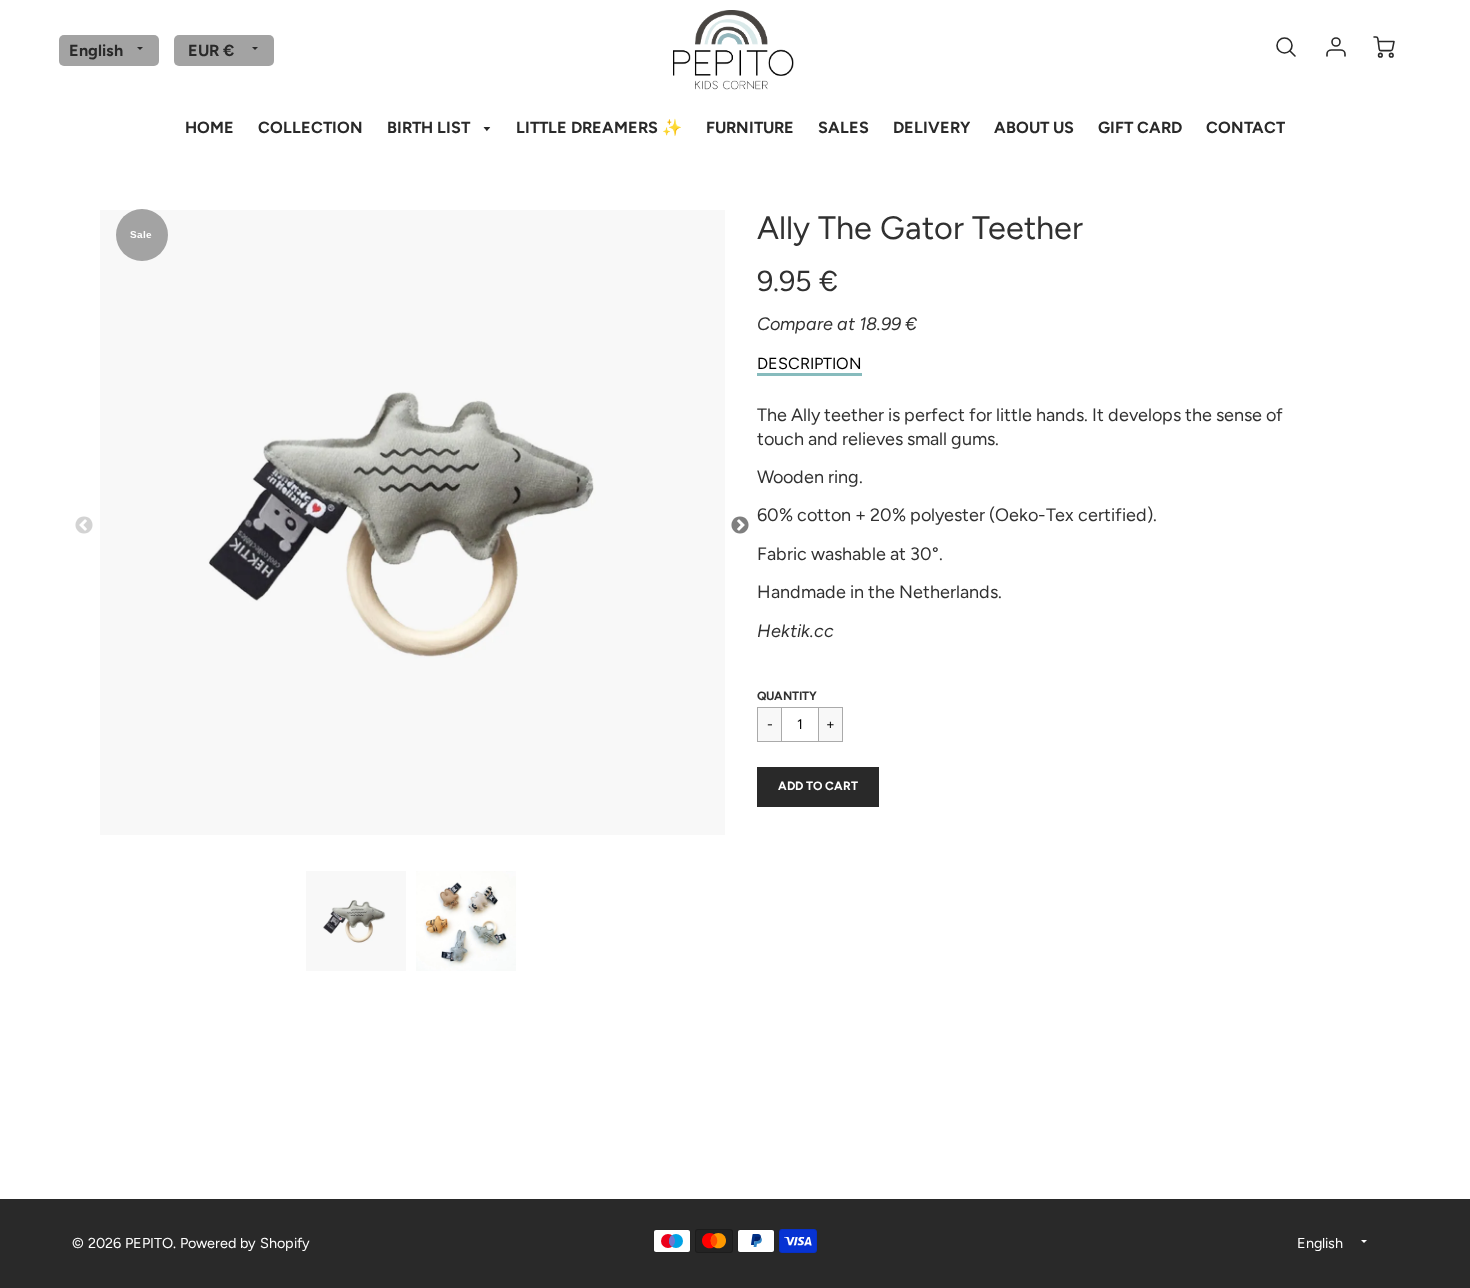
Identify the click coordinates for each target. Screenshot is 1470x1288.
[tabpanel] (356, 921)
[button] (818, 787)
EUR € (211, 50)
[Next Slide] (740, 526)
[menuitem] (209, 126)
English (96, 50)
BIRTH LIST (430, 127)
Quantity (787, 696)
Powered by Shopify (245, 1243)
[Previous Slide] (84, 526)
